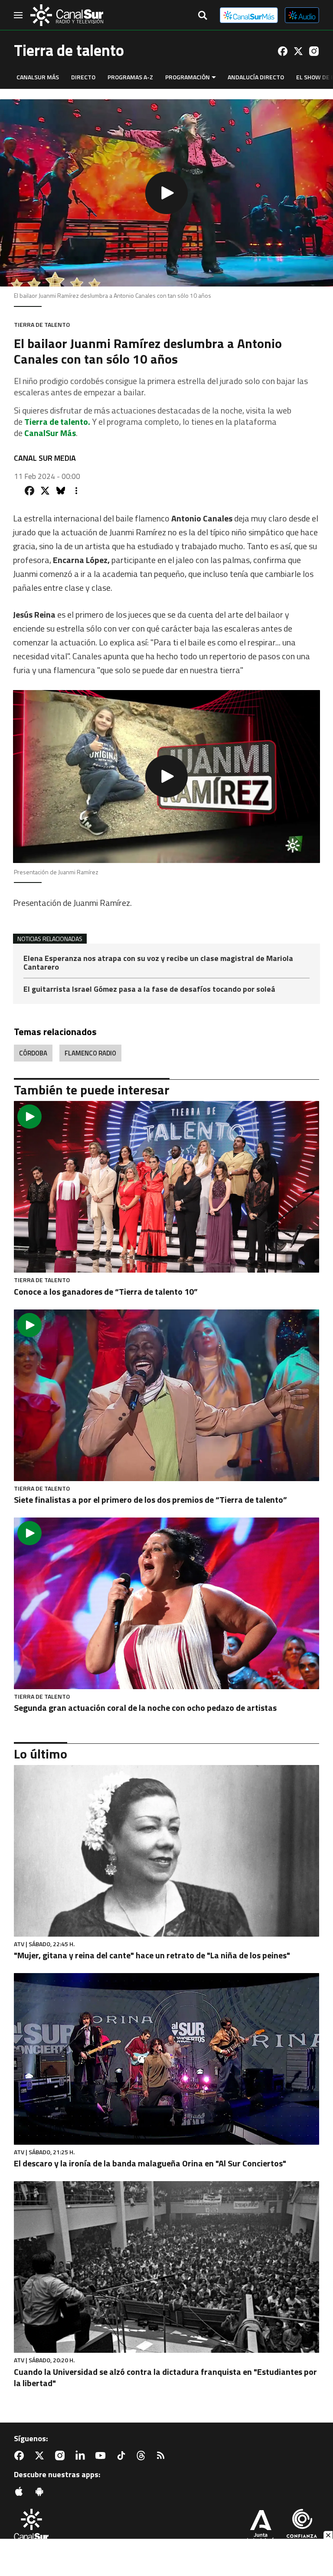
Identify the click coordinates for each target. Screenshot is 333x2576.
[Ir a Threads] (143, 2456)
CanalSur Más (38, 77)
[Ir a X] (298, 51)
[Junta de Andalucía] (261, 2527)
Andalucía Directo (256, 77)
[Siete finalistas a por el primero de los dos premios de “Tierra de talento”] (166, 1395)
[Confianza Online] (302, 2527)
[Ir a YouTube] (102, 2456)
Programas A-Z (130, 77)
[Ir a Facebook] (283, 51)
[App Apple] (21, 2491)
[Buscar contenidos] (202, 16)
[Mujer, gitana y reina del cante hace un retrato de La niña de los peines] (166, 1851)
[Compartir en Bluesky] (61, 491)
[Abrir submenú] (214, 77)
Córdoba (33, 1053)
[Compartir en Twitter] (45, 491)
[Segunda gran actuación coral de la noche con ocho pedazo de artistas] (166, 1603)
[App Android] (41, 2491)
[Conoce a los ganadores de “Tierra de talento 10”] (166, 1187)
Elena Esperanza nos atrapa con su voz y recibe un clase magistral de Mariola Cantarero (158, 963)
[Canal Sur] (67, 15)
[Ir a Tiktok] (123, 2456)
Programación (188, 77)
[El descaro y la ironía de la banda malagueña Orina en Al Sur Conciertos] (166, 2059)
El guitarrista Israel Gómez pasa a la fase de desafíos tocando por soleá (149, 989)
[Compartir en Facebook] (29, 491)
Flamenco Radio (90, 1053)
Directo (83, 77)
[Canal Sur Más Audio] (302, 15)
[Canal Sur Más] (249, 15)
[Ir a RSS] (163, 2456)
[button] (166, 193)
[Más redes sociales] (76, 491)
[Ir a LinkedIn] (82, 2456)
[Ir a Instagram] (314, 51)
